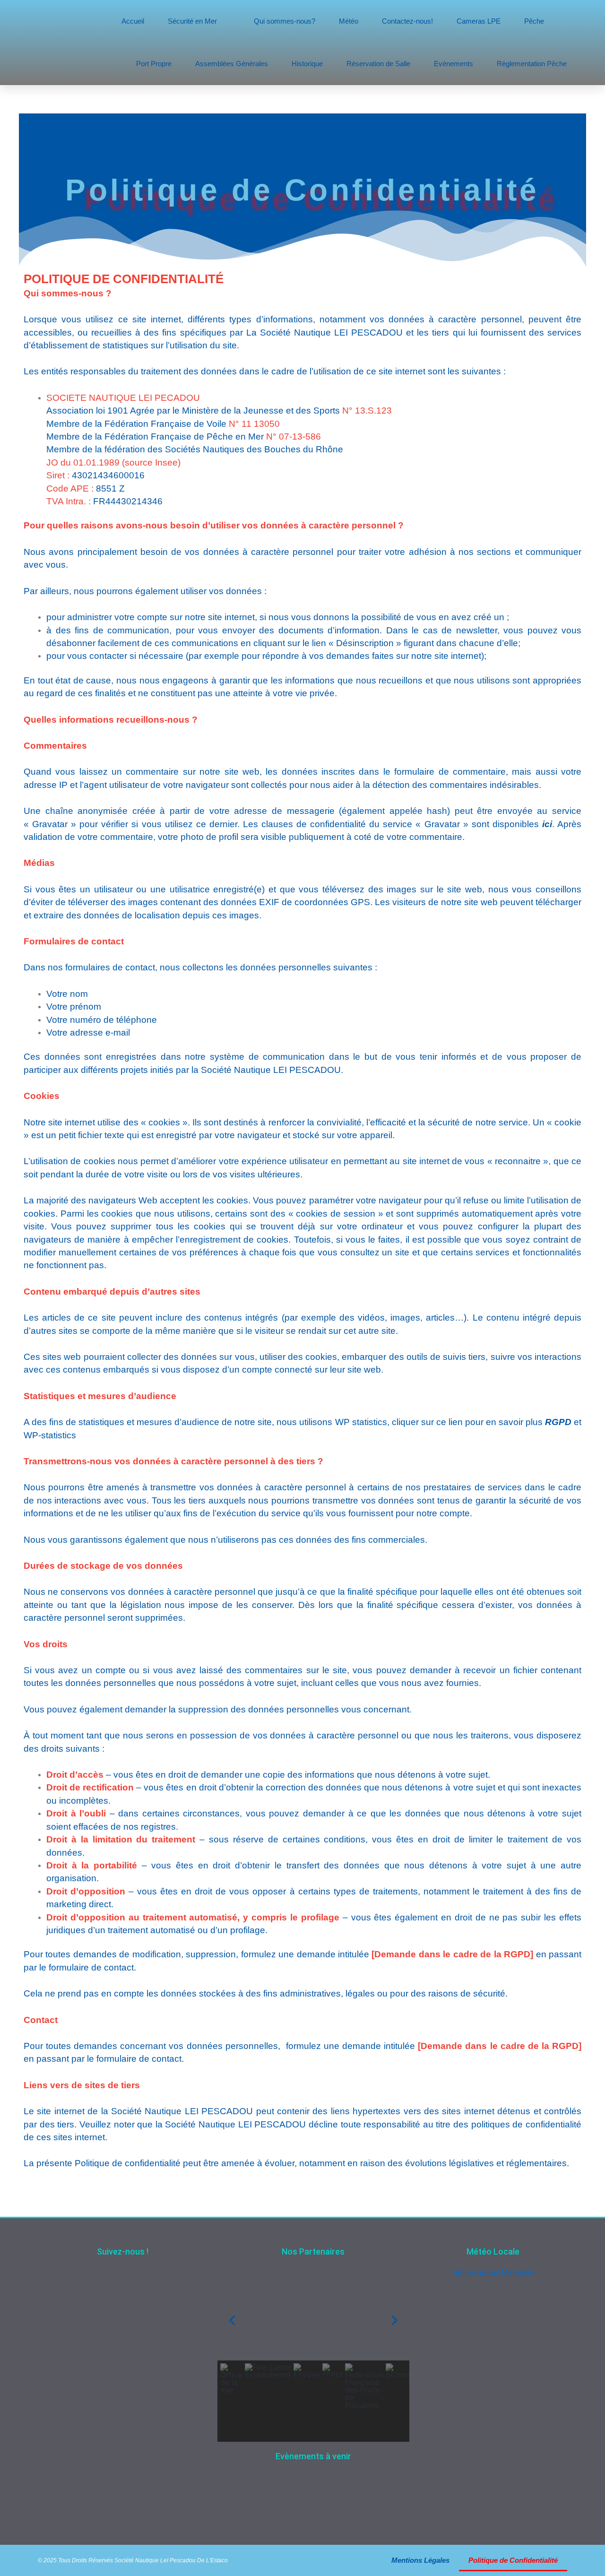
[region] (313, 2361)
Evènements (454, 64)
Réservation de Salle (378, 64)
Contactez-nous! (407, 21)
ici (547, 824)
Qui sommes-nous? (285, 21)
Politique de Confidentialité (513, 2560)
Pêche (534, 21)
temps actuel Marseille (493, 2272)
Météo (349, 21)
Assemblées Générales (232, 64)
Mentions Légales (420, 2560)
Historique (307, 64)
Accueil (133, 21)
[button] (232, 2320)
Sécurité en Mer (192, 21)
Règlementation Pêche (532, 64)
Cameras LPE (479, 21)
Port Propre (154, 64)
